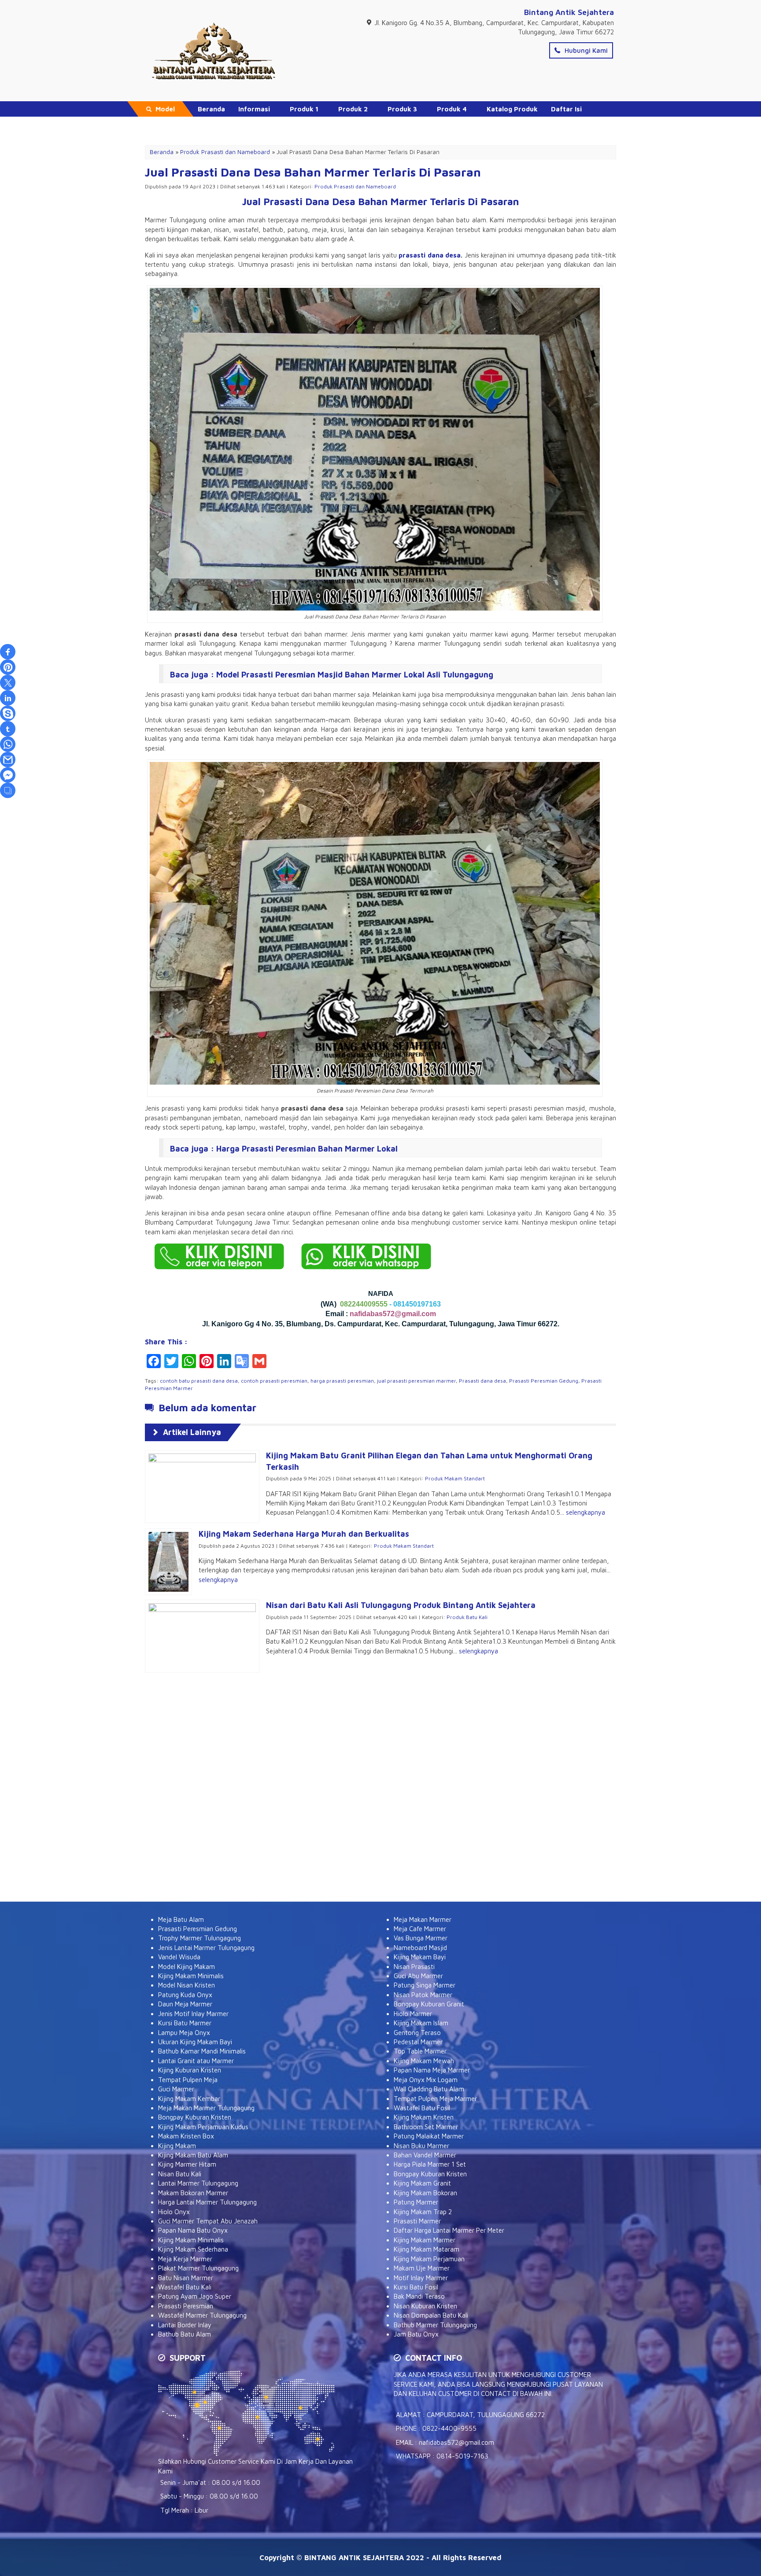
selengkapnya (586, 1512)
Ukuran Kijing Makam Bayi (195, 2042)
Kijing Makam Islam (421, 2023)
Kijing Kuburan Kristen (190, 2070)
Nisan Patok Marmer (423, 1995)
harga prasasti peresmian (342, 1381)
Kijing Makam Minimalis (191, 1976)
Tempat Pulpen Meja (188, 2080)
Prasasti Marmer (417, 2221)
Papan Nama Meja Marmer (432, 2070)
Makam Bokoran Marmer (193, 2193)
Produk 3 (402, 109)
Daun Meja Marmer (185, 2004)
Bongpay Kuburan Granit (429, 2004)
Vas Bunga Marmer (421, 1938)
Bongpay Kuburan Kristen (195, 2117)
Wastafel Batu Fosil (422, 2108)
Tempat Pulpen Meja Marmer (435, 2099)
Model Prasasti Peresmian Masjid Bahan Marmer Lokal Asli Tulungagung (355, 675)
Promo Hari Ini (221, 124)
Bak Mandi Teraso (419, 2296)
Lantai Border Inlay (185, 2325)
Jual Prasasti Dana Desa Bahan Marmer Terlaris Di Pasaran (313, 172)
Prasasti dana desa (482, 1381)
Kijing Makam (177, 2146)
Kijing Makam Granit (422, 2183)
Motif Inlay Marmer (421, 2278)
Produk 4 (452, 109)
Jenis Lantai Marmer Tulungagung (206, 1948)
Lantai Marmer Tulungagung (198, 2183)
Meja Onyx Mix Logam (426, 2080)
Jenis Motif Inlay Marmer (193, 2014)
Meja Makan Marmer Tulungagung (206, 2108)
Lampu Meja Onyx (184, 2033)
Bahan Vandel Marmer (425, 2155)
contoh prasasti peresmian (274, 1381)
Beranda (211, 109)
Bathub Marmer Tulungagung (435, 2325)
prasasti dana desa (430, 255)
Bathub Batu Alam (185, 2334)
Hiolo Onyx (174, 2212)
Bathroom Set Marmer (426, 2127)
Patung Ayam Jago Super (195, 2296)
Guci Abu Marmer (418, 1976)
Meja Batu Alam (181, 1919)
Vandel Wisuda (179, 1957)
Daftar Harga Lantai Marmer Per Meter (449, 2230)
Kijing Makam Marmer (425, 2240)
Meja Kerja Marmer (185, 2259)
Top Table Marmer (420, 2051)
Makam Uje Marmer (422, 2268)
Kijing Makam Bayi (420, 1957)
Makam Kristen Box (186, 2136)
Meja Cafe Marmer (420, 1929)
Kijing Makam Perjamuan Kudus (203, 2127)
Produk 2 (353, 109)
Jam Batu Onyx (416, 2334)
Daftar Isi (566, 109)
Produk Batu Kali (467, 1617)
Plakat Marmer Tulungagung (198, 2268)
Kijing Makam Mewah (424, 2061)
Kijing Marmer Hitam (187, 2164)
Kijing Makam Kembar (189, 2099)
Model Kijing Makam (187, 1967)
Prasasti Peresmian (186, 2306)
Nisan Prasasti (414, 1967)
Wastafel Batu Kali (185, 2287)
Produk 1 (304, 109)
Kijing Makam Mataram (427, 2249)
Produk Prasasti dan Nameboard (355, 186)
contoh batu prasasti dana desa (199, 1381)
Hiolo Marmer (413, 2014)
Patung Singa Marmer (425, 1985)
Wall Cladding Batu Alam (429, 2089)
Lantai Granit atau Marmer (196, 2061)
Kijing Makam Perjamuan (429, 2259)
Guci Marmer (176, 2089)
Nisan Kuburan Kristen (425, 2306)
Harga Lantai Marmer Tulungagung (207, 2202)
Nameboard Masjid (420, 1948)
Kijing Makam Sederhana (193, 2249)
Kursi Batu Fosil (416, 2287)
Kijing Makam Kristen (424, 2117)
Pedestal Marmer (418, 2042)
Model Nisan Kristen (187, 1985)
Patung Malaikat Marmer (429, 2136)
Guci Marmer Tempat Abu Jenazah (208, 2221)
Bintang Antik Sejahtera (569, 12)
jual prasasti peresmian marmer (416, 1381)
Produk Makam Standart (455, 1478)
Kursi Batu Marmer (185, 2023)
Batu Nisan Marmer (186, 2278)
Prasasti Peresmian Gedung (544, 1381)
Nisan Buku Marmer (421, 2146)
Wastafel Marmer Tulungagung (202, 2315)
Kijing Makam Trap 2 (423, 2212)
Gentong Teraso (417, 2033)
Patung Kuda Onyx (185, 1995)
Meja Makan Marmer (423, 1919)
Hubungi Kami (585, 50)
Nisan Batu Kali (180, 2174)
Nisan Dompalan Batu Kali (431, 2315)
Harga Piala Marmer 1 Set (430, 2164)
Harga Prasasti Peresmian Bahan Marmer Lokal (307, 1149)
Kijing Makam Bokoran (425, 2193)
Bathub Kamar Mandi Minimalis (202, 2051)
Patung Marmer (416, 2202)
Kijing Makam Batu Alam (193, 2155)
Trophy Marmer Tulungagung (199, 1938)
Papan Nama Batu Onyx (193, 2230)
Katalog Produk (512, 109)
